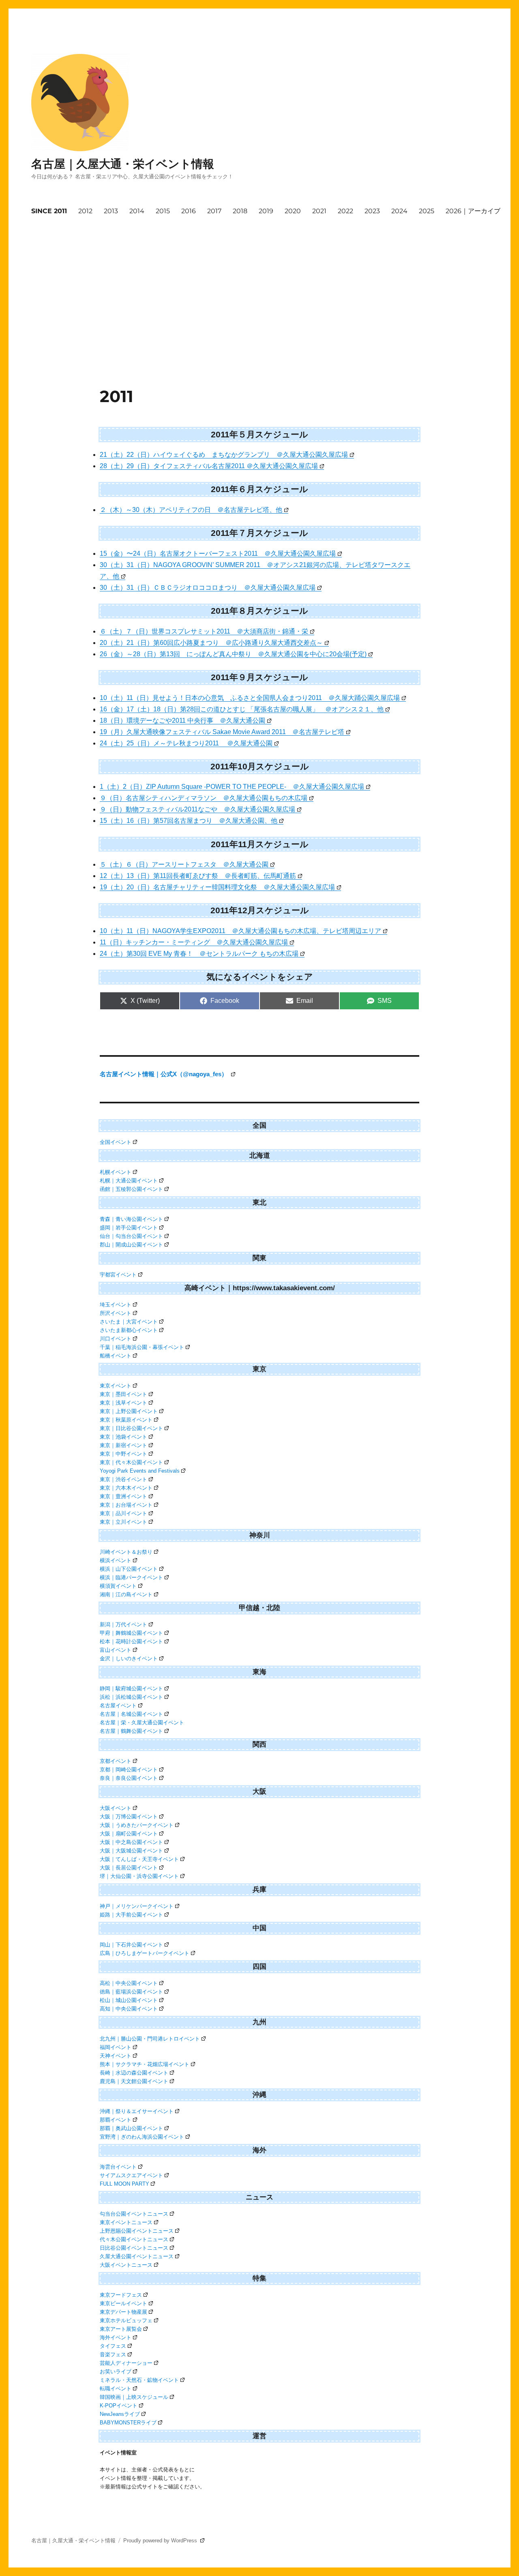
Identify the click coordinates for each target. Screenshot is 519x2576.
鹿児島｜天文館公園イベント (134, 2081)
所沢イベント (116, 1313)
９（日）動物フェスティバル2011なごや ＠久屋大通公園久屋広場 (197, 809)
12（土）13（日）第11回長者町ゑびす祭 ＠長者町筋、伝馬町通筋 (198, 876)
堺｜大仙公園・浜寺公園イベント (139, 1876)
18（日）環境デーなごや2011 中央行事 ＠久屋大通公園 (182, 721)
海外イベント (116, 2337)
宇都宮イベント (118, 1275)
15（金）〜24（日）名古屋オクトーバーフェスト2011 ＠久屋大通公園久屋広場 (218, 554)
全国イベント (116, 1142)
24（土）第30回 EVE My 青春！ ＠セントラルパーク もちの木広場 (199, 954)
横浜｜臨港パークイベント (131, 1577)
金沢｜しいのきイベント (129, 1658)
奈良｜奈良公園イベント (129, 1778)
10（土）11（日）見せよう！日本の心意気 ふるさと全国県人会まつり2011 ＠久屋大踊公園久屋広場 (250, 698)
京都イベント (116, 1761)
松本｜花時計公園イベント (131, 1641)
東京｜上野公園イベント (129, 1411)
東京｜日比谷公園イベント (131, 1428)
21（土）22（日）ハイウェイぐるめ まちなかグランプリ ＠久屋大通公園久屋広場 (224, 455)
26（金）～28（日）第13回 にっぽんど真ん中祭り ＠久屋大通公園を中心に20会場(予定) (233, 654)
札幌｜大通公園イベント (129, 1181)
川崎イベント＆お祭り (126, 1552)
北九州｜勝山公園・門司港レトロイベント (150, 2039)
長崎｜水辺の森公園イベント (134, 2073)
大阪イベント (116, 1808)
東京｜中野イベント (123, 1454)
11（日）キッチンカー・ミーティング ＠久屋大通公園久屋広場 (194, 942)
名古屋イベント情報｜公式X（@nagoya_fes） (164, 1074)
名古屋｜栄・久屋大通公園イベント (142, 1723)
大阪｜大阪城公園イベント (131, 1851)
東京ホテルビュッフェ (126, 2320)
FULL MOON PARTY (124, 2184)
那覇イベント (116, 2120)
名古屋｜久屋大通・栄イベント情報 (123, 164)
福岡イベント (116, 2047)
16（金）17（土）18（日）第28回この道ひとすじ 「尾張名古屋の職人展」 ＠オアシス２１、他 (242, 709)
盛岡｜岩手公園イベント (129, 1228)
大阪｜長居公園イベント (129, 1868)
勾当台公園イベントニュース (134, 2214)
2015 (163, 211)
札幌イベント (116, 1172)
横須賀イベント (118, 1586)
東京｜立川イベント (123, 1522)
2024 (399, 211)
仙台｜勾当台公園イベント (131, 1236)
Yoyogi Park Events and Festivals (140, 1471)
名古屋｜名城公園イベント (131, 1714)
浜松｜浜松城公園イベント (131, 1697)
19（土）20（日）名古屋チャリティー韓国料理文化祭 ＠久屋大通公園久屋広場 (217, 887)
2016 (189, 211)
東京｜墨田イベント (123, 1394)
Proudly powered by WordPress (161, 2541)
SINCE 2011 (49, 211)
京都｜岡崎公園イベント (129, 1770)
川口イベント (116, 1339)
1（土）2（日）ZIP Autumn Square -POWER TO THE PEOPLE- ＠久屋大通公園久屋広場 (232, 787)
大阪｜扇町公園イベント (129, 1834)
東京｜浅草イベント (123, 1403)
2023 (372, 211)
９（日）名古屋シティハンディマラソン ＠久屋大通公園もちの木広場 (204, 798)
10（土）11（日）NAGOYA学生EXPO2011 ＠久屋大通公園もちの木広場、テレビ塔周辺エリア (240, 931)
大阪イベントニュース (126, 2265)
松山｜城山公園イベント (129, 2000)
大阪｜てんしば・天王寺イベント (139, 1859)
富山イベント (116, 1650)
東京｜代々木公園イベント (131, 1462)
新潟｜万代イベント (123, 1624)
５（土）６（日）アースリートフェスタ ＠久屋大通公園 (184, 864)
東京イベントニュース (126, 2222)
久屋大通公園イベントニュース (137, 2256)
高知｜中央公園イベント (129, 2009)
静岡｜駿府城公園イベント (131, 1688)
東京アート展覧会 (121, 2329)
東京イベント (116, 1386)
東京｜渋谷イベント (123, 1479)
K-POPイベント (119, 2406)
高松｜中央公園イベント (129, 1983)
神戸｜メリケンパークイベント (137, 1906)
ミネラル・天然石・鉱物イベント (139, 2380)
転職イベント (116, 2389)
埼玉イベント (116, 1305)
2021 (319, 211)
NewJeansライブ (120, 2414)
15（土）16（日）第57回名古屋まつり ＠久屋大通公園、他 (189, 821)
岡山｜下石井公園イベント (131, 1945)
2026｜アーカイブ (473, 211)
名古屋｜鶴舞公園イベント (131, 1731)
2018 (240, 211)
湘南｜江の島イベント (126, 1594)
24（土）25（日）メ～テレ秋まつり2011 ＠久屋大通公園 (186, 743)
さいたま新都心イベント (129, 1330)
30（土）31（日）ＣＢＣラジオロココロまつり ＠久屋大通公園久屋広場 (208, 588)
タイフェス (113, 2346)
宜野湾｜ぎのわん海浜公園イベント (142, 2137)
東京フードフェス (121, 2295)
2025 (427, 211)
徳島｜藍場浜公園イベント (131, 1992)
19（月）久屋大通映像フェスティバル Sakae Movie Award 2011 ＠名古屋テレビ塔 (222, 732)
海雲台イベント (118, 2167)
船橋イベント (116, 1356)
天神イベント (116, 2056)
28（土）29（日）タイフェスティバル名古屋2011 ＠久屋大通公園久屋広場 (209, 466)
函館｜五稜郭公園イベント (131, 1189)
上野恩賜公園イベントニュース (137, 2231)
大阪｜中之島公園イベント (131, 1842)
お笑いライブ (116, 2372)
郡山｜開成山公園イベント (131, 1245)
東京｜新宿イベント (123, 1445)
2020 (293, 211)
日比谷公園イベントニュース (134, 2248)
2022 (345, 211)
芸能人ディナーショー (126, 2363)
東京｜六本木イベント (126, 1488)
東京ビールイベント (123, 2303)
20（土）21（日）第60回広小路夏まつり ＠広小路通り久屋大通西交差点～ (211, 643)
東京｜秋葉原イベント (126, 1420)
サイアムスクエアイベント (131, 2175)
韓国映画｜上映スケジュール (134, 2397)
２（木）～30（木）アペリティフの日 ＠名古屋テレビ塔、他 (191, 510)
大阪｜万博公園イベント (129, 1817)
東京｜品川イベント (123, 1513)
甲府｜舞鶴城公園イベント (131, 1633)
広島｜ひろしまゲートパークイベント (145, 1953)
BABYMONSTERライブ (128, 2423)
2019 (266, 211)
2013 (111, 211)
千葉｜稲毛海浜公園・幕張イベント (142, 1347)
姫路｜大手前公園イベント (131, 1915)
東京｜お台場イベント (126, 1505)
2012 (85, 211)
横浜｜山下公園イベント (129, 1569)
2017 (214, 211)
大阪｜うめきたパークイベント (137, 1825)
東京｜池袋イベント (123, 1437)
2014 (137, 211)
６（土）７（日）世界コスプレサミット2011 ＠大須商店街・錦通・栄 (204, 631)
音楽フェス (113, 2354)
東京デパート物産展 (123, 2312)
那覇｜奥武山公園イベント (131, 2128)
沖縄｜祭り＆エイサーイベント (137, 2111)
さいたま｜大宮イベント (129, 1322)
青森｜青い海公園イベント (131, 1219)
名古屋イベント (118, 1706)
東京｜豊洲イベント (123, 1496)
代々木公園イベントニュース (134, 2239)
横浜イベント (116, 1560)
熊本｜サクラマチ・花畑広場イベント (145, 2064)
